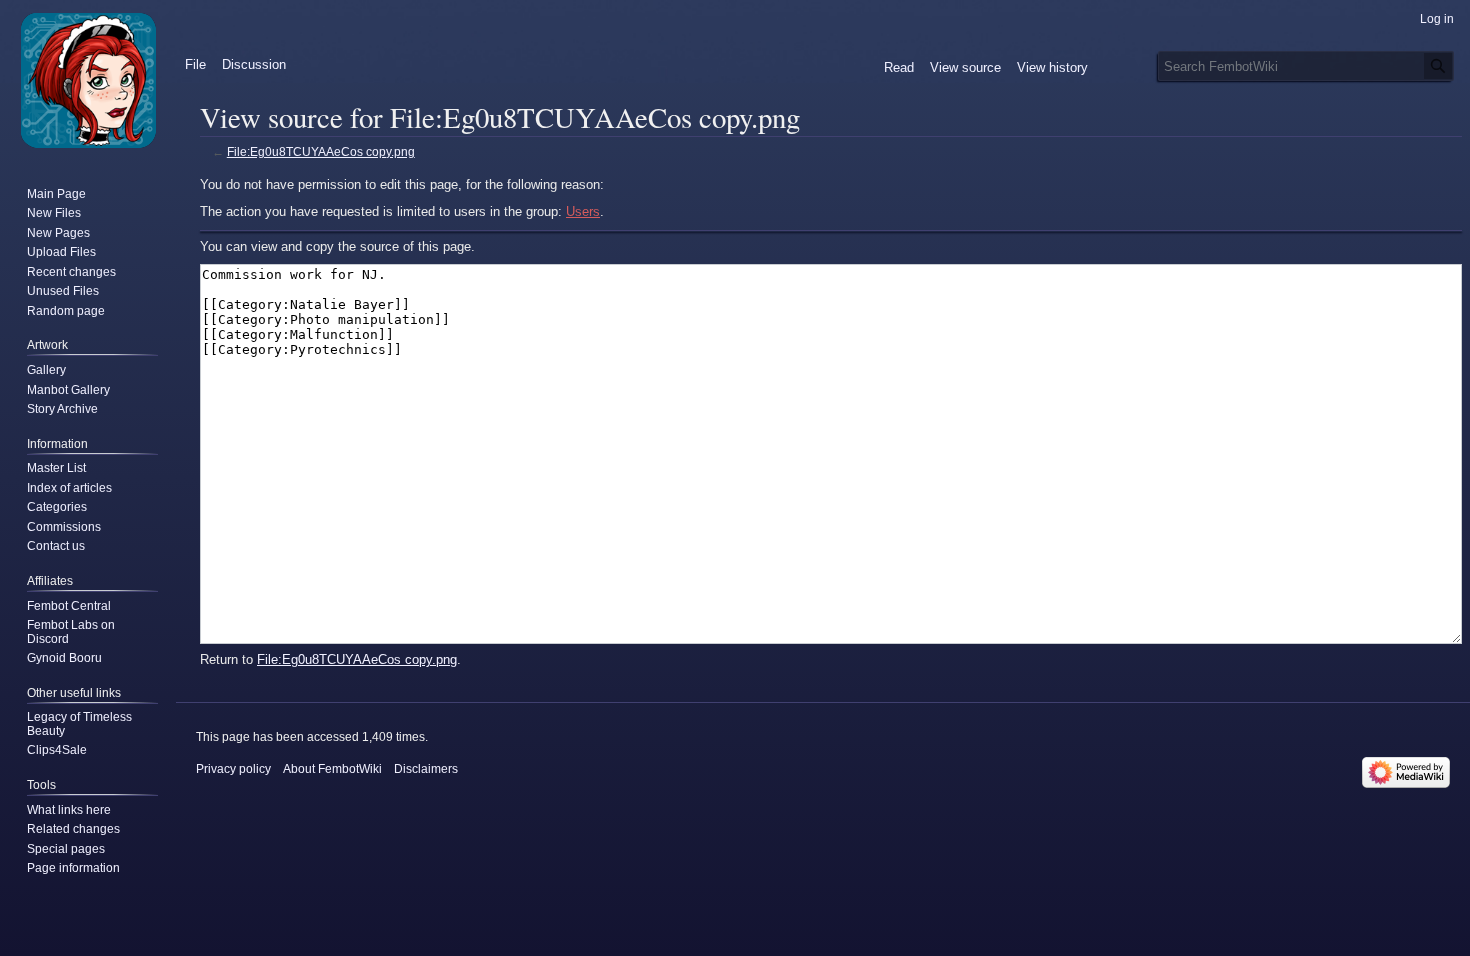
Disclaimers (426, 769)
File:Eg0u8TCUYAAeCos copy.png (321, 151)
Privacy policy (233, 769)
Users (583, 211)
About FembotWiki (332, 769)
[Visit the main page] (88, 80)
